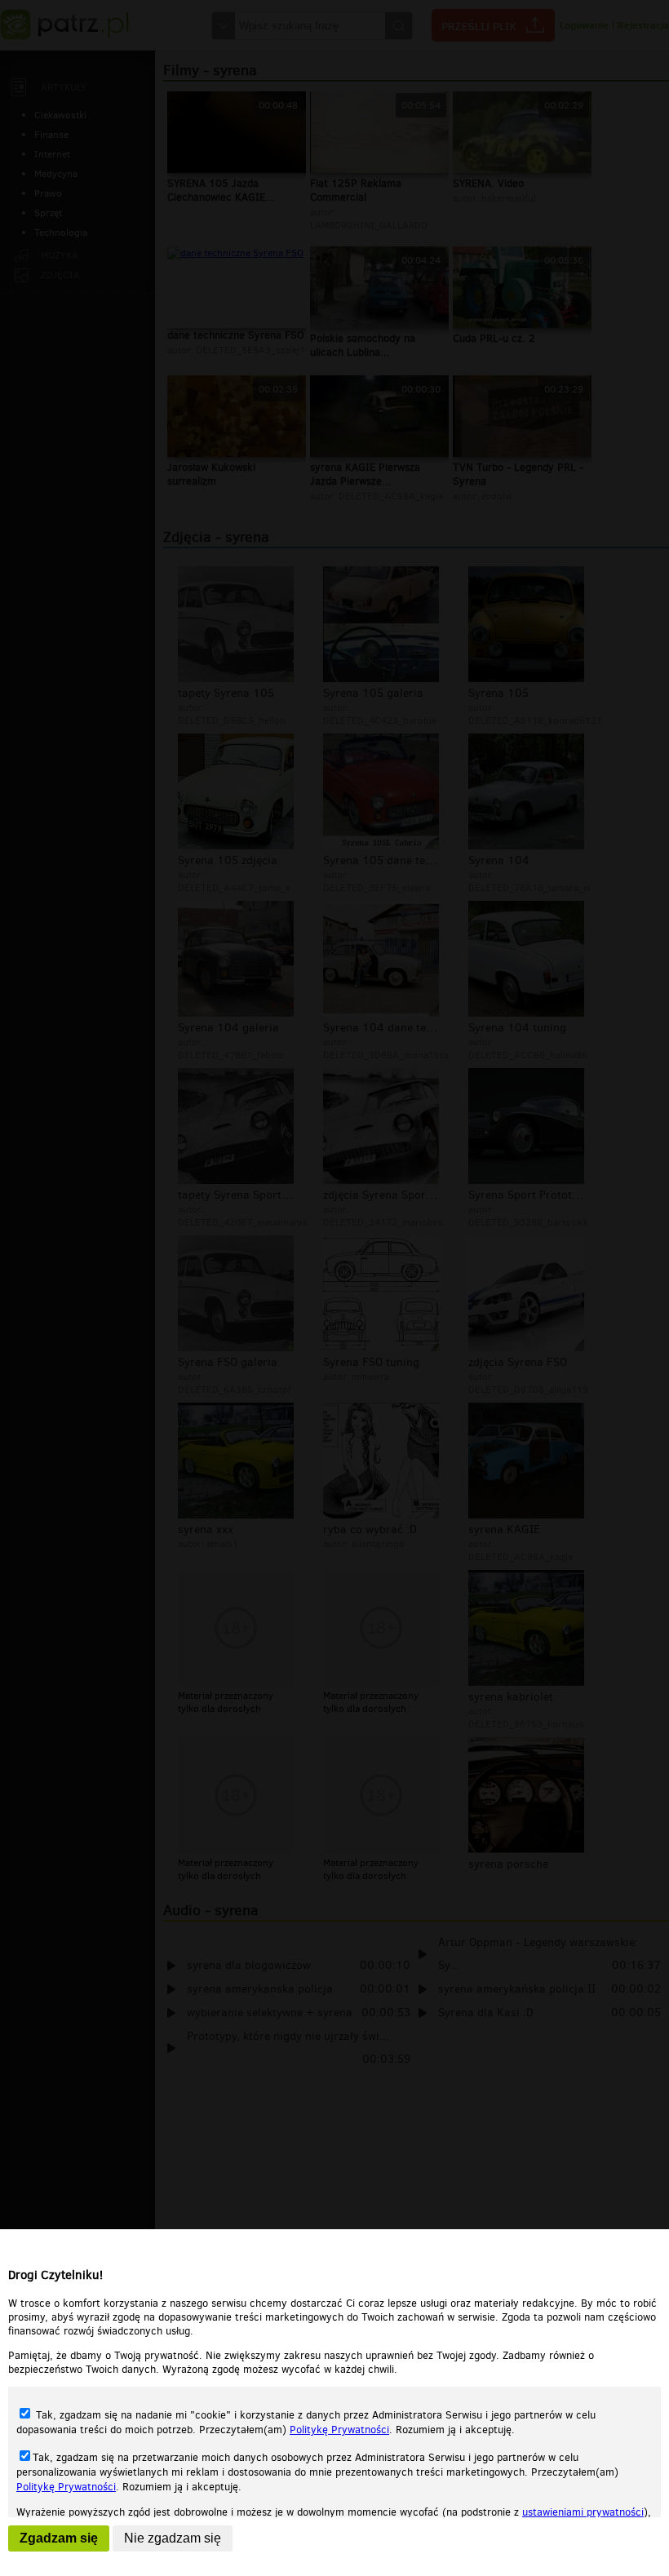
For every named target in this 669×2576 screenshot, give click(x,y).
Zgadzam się (59, 2538)
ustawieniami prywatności (583, 2512)
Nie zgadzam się (173, 2538)
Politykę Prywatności (339, 2430)
